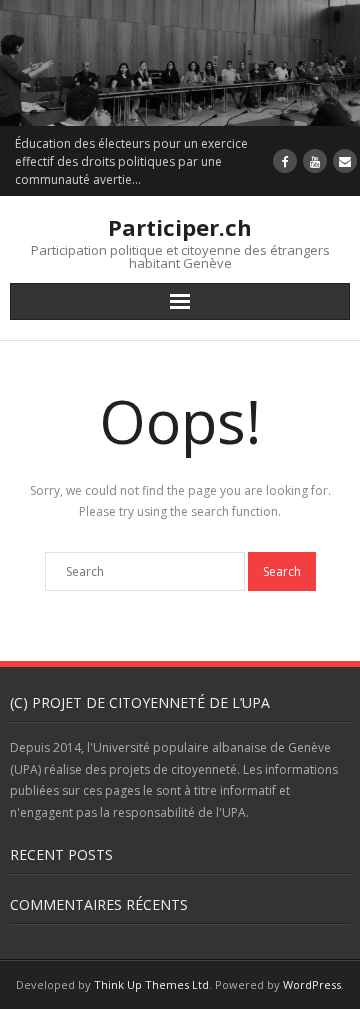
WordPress (312, 984)
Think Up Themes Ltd (151, 984)
